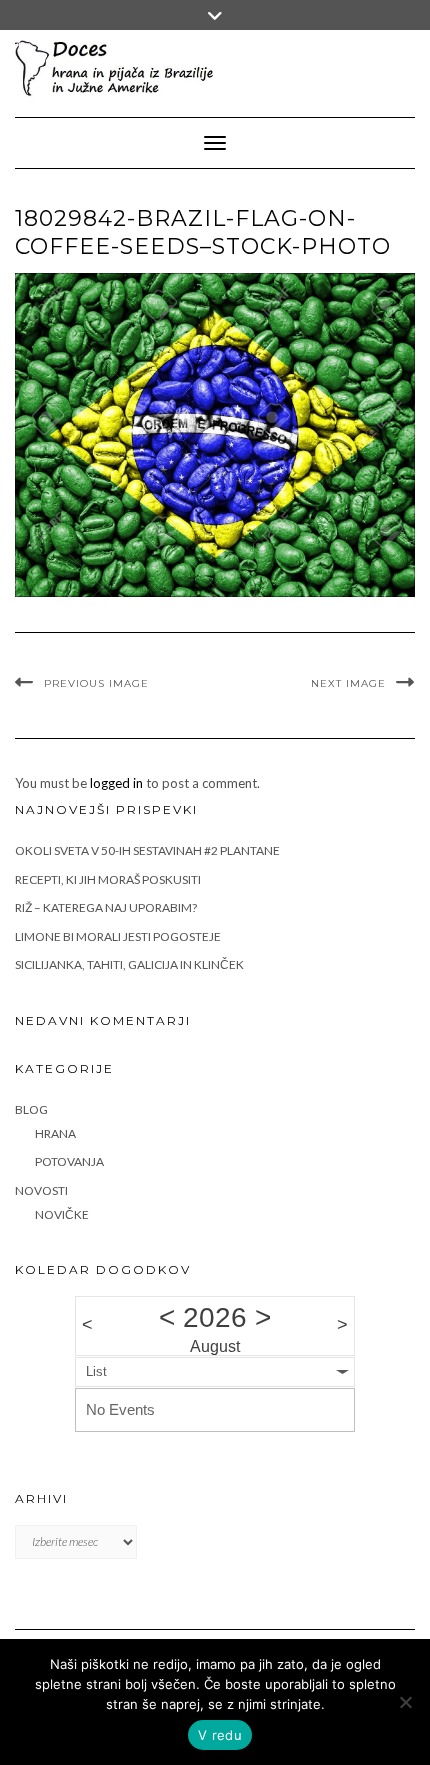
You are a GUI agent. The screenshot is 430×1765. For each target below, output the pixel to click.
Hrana (55, 1133)
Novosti (41, 1190)
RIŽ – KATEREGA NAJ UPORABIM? (106, 907)
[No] (405, 1702)
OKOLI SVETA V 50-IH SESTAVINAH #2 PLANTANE (147, 850)
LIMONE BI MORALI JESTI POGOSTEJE (118, 936)
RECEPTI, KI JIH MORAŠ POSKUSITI (108, 879)
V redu (220, 1735)
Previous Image (96, 683)
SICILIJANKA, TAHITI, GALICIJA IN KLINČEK (129, 964)
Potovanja (69, 1161)
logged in (116, 783)
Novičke (62, 1214)
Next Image (348, 683)
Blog (31, 1109)
